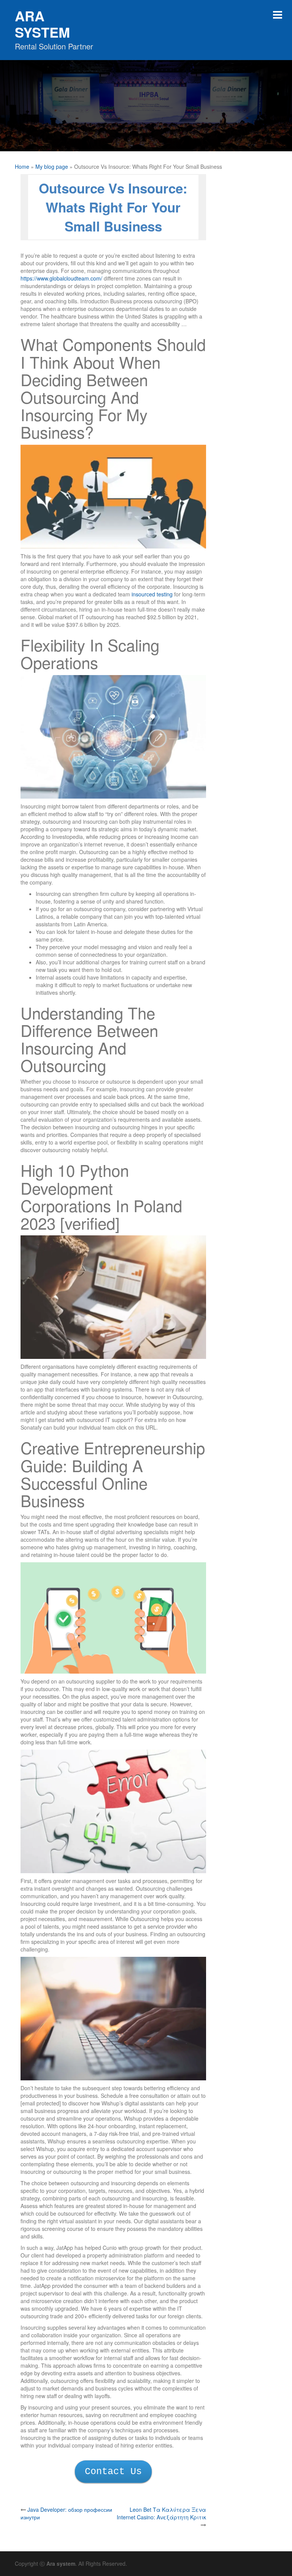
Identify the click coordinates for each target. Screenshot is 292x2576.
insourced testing (152, 594)
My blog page (52, 166)
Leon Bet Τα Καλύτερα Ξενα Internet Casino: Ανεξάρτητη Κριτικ (161, 2513)
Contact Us (113, 2472)
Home (22, 166)
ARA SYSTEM (42, 24)
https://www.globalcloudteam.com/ (61, 278)
